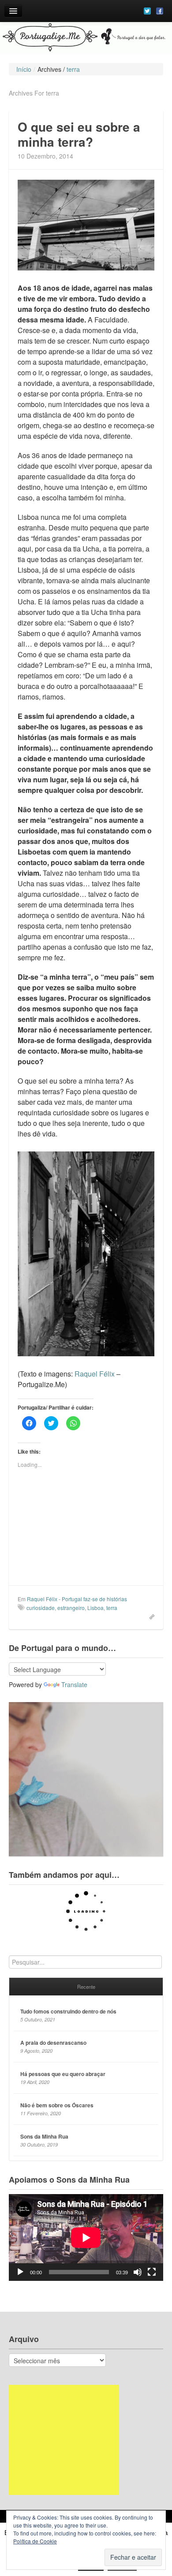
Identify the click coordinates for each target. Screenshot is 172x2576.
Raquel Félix (95, 1374)
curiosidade (41, 1608)
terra (112, 1608)
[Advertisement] (64, 2440)
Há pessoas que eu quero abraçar (63, 2074)
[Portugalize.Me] (86, 38)
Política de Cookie (35, 2541)
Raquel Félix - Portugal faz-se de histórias (77, 1599)
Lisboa (95, 1608)
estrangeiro (71, 1608)
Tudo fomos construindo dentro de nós (68, 2011)
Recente (86, 1987)
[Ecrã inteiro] (152, 2272)
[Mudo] (138, 2272)
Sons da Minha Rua (44, 2136)
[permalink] (149, 1616)
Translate (74, 1684)
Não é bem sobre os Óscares (57, 2105)
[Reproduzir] (20, 2272)
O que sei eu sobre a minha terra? (79, 134)
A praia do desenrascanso (53, 2043)
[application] (86, 2237)
